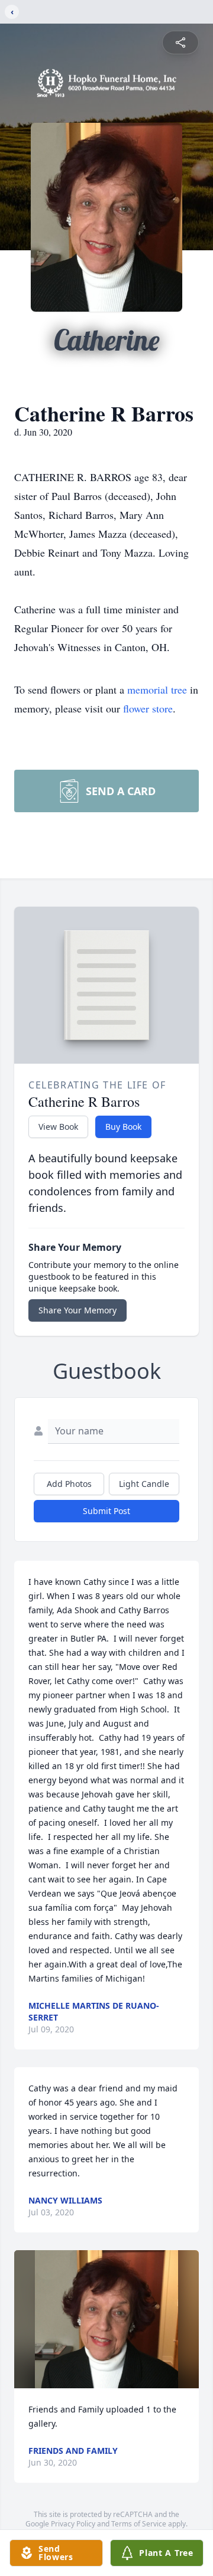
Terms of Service (139, 2524)
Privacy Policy (73, 2524)
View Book (58, 1127)
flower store (148, 708)
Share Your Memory (78, 1310)
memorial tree (157, 689)
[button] (106, 2319)
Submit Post (106, 1511)
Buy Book (123, 1127)
